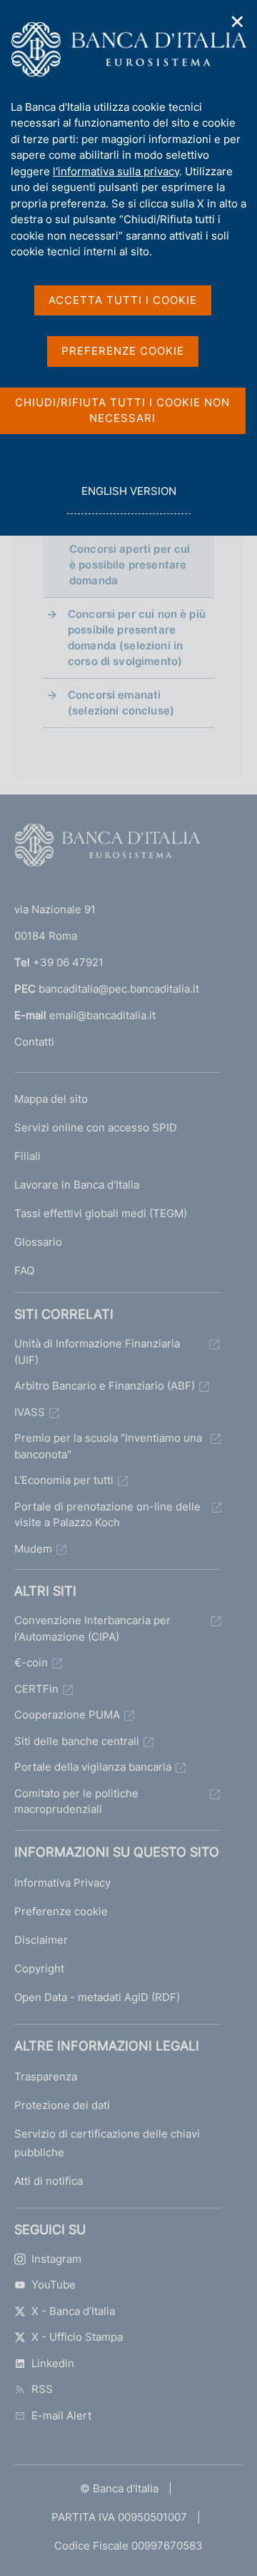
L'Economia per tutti (64, 1480)
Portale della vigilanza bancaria (93, 1767)
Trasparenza (46, 2076)
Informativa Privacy (62, 1883)
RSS (42, 2389)
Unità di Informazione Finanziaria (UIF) (97, 1352)
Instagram (56, 2259)
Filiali (27, 1156)
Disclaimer (41, 1940)
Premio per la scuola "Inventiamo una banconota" (108, 1446)
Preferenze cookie (61, 1911)
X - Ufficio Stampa (77, 2337)
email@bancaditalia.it (102, 1015)
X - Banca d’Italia (73, 2311)
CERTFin (36, 1689)
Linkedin (53, 2363)
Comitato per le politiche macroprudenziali (76, 1801)
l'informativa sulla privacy (116, 171)
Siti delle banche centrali (77, 1741)
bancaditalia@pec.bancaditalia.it (119, 989)
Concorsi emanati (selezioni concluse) (121, 703)
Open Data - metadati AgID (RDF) (97, 1997)
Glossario (38, 1242)
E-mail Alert (61, 2415)
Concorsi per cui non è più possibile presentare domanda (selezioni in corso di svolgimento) (137, 638)
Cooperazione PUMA (67, 1715)
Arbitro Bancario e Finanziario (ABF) (105, 1386)
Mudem (33, 1549)
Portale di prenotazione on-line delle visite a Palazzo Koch (107, 1515)
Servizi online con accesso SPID (96, 1127)
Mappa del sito (51, 1099)
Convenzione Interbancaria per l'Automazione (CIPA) (92, 1628)
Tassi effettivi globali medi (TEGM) (101, 1213)
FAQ (24, 1270)
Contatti (34, 1042)
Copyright (39, 1968)
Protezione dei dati (62, 2105)
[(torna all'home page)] (107, 848)
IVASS (30, 1412)
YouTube (54, 2285)
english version (128, 499)
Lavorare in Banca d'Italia (77, 1185)
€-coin (31, 1662)
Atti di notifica (49, 2181)
